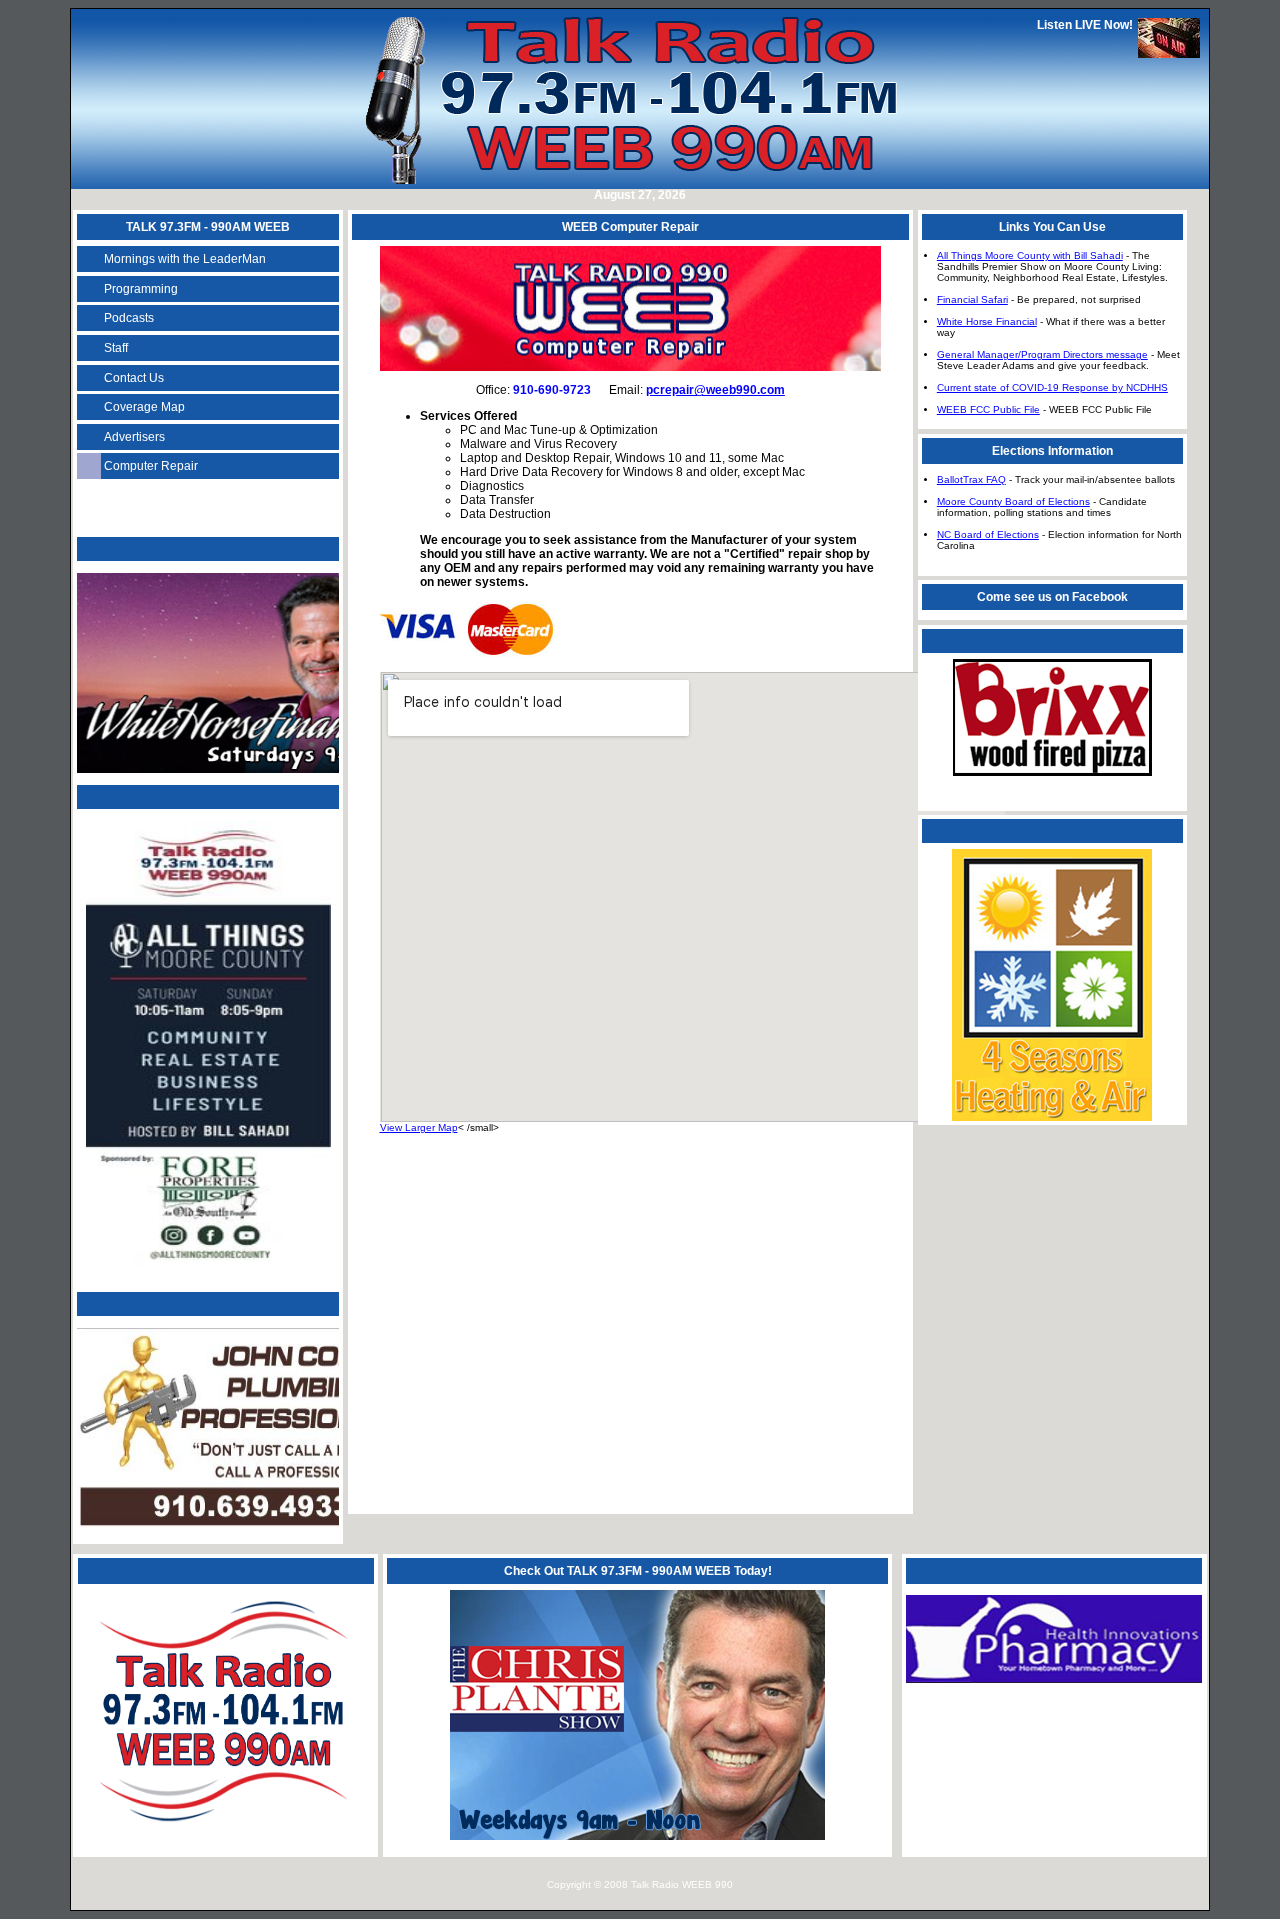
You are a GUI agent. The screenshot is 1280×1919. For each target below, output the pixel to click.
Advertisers (134, 437)
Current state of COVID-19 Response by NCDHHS (1052, 387)
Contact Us (134, 378)
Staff (116, 348)
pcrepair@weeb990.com (715, 390)
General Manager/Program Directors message (1042, 354)
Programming (141, 289)
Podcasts (129, 318)
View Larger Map (419, 1127)
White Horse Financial (987, 321)
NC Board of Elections (988, 534)
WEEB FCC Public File (988, 409)
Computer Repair (151, 466)
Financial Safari (972, 299)
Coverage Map (144, 407)
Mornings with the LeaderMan (185, 259)
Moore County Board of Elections (1013, 501)
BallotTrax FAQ (971, 479)
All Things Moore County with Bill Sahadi (1030, 255)
